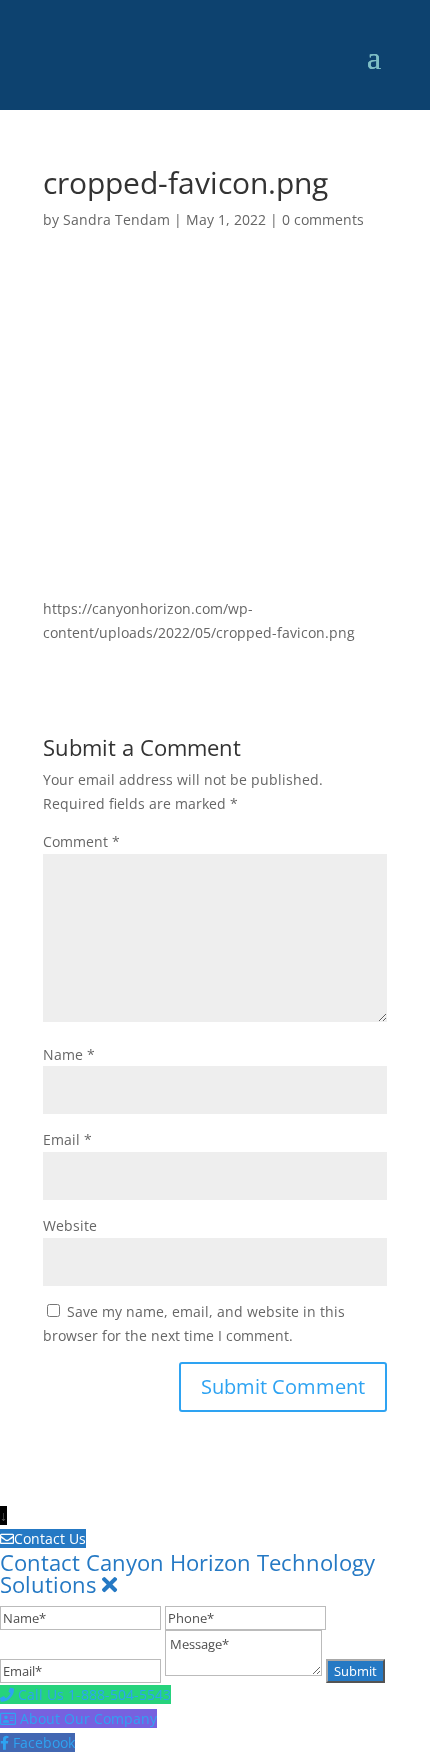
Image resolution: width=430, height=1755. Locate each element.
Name (69, 1054)
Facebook (44, 1742)
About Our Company (88, 1718)
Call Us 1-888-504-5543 (94, 1694)
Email (67, 1139)
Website (70, 1225)
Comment (81, 841)
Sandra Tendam (116, 219)
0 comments (323, 219)
